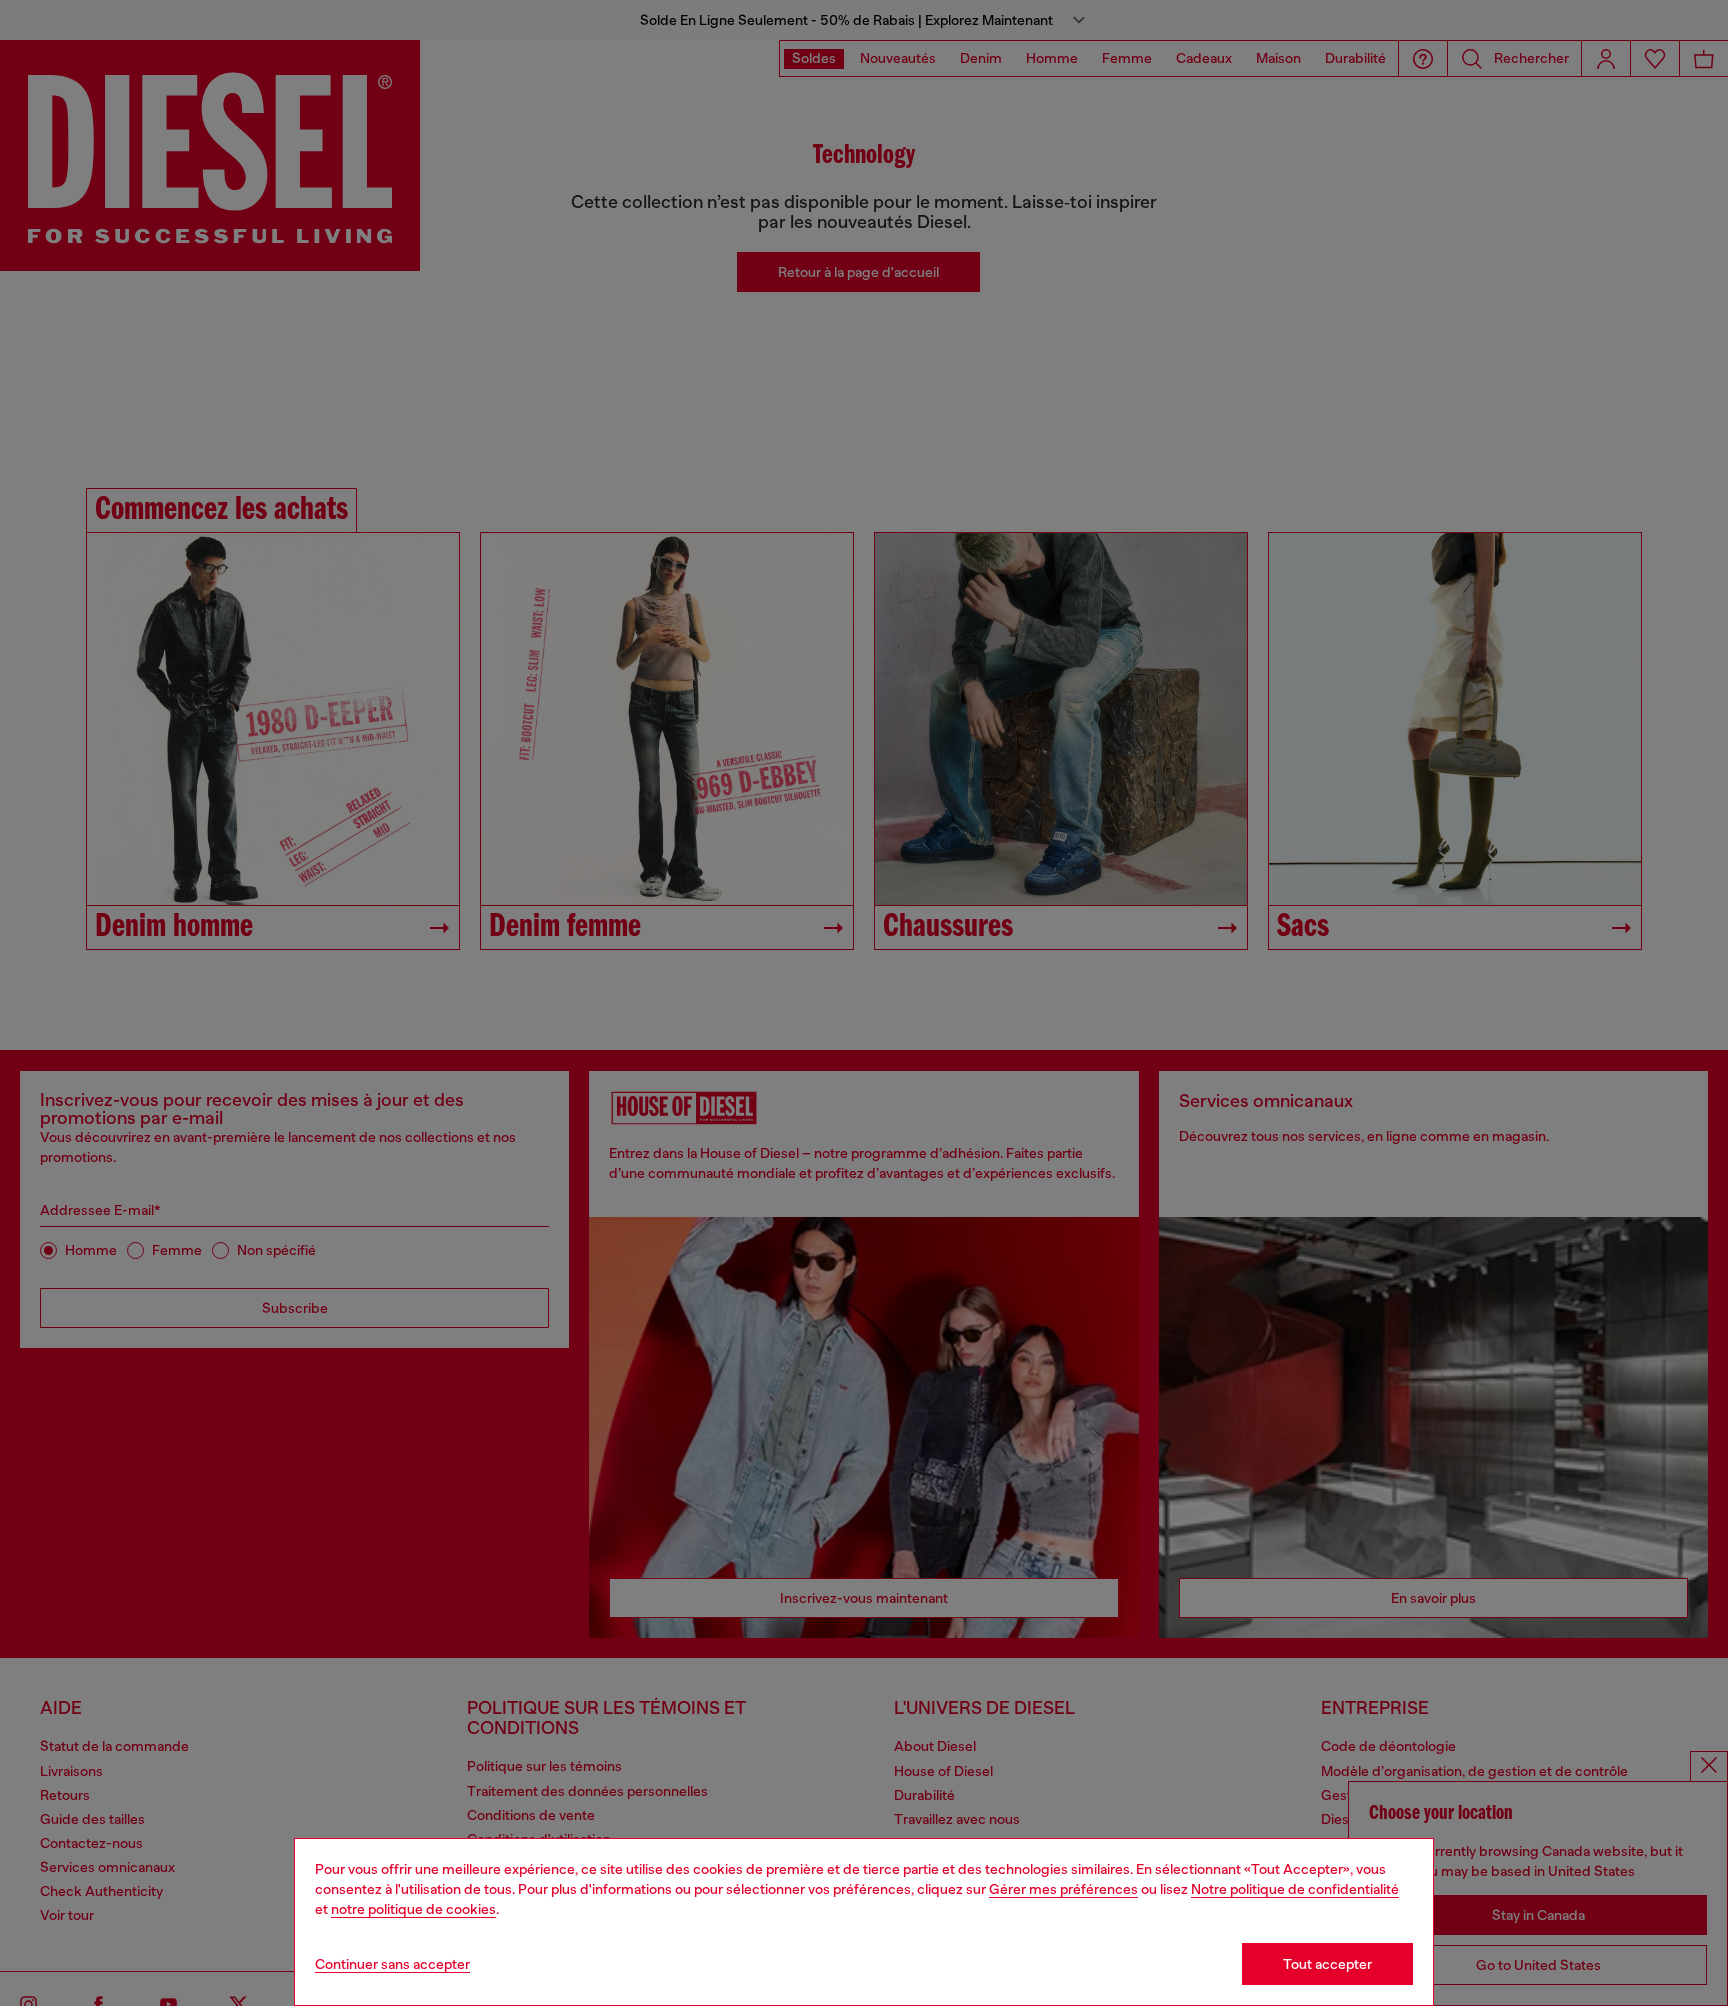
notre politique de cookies (413, 1909)
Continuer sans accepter (392, 1964)
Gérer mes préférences (1063, 1889)
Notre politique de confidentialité (1295, 1889)
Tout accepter (1327, 1964)
